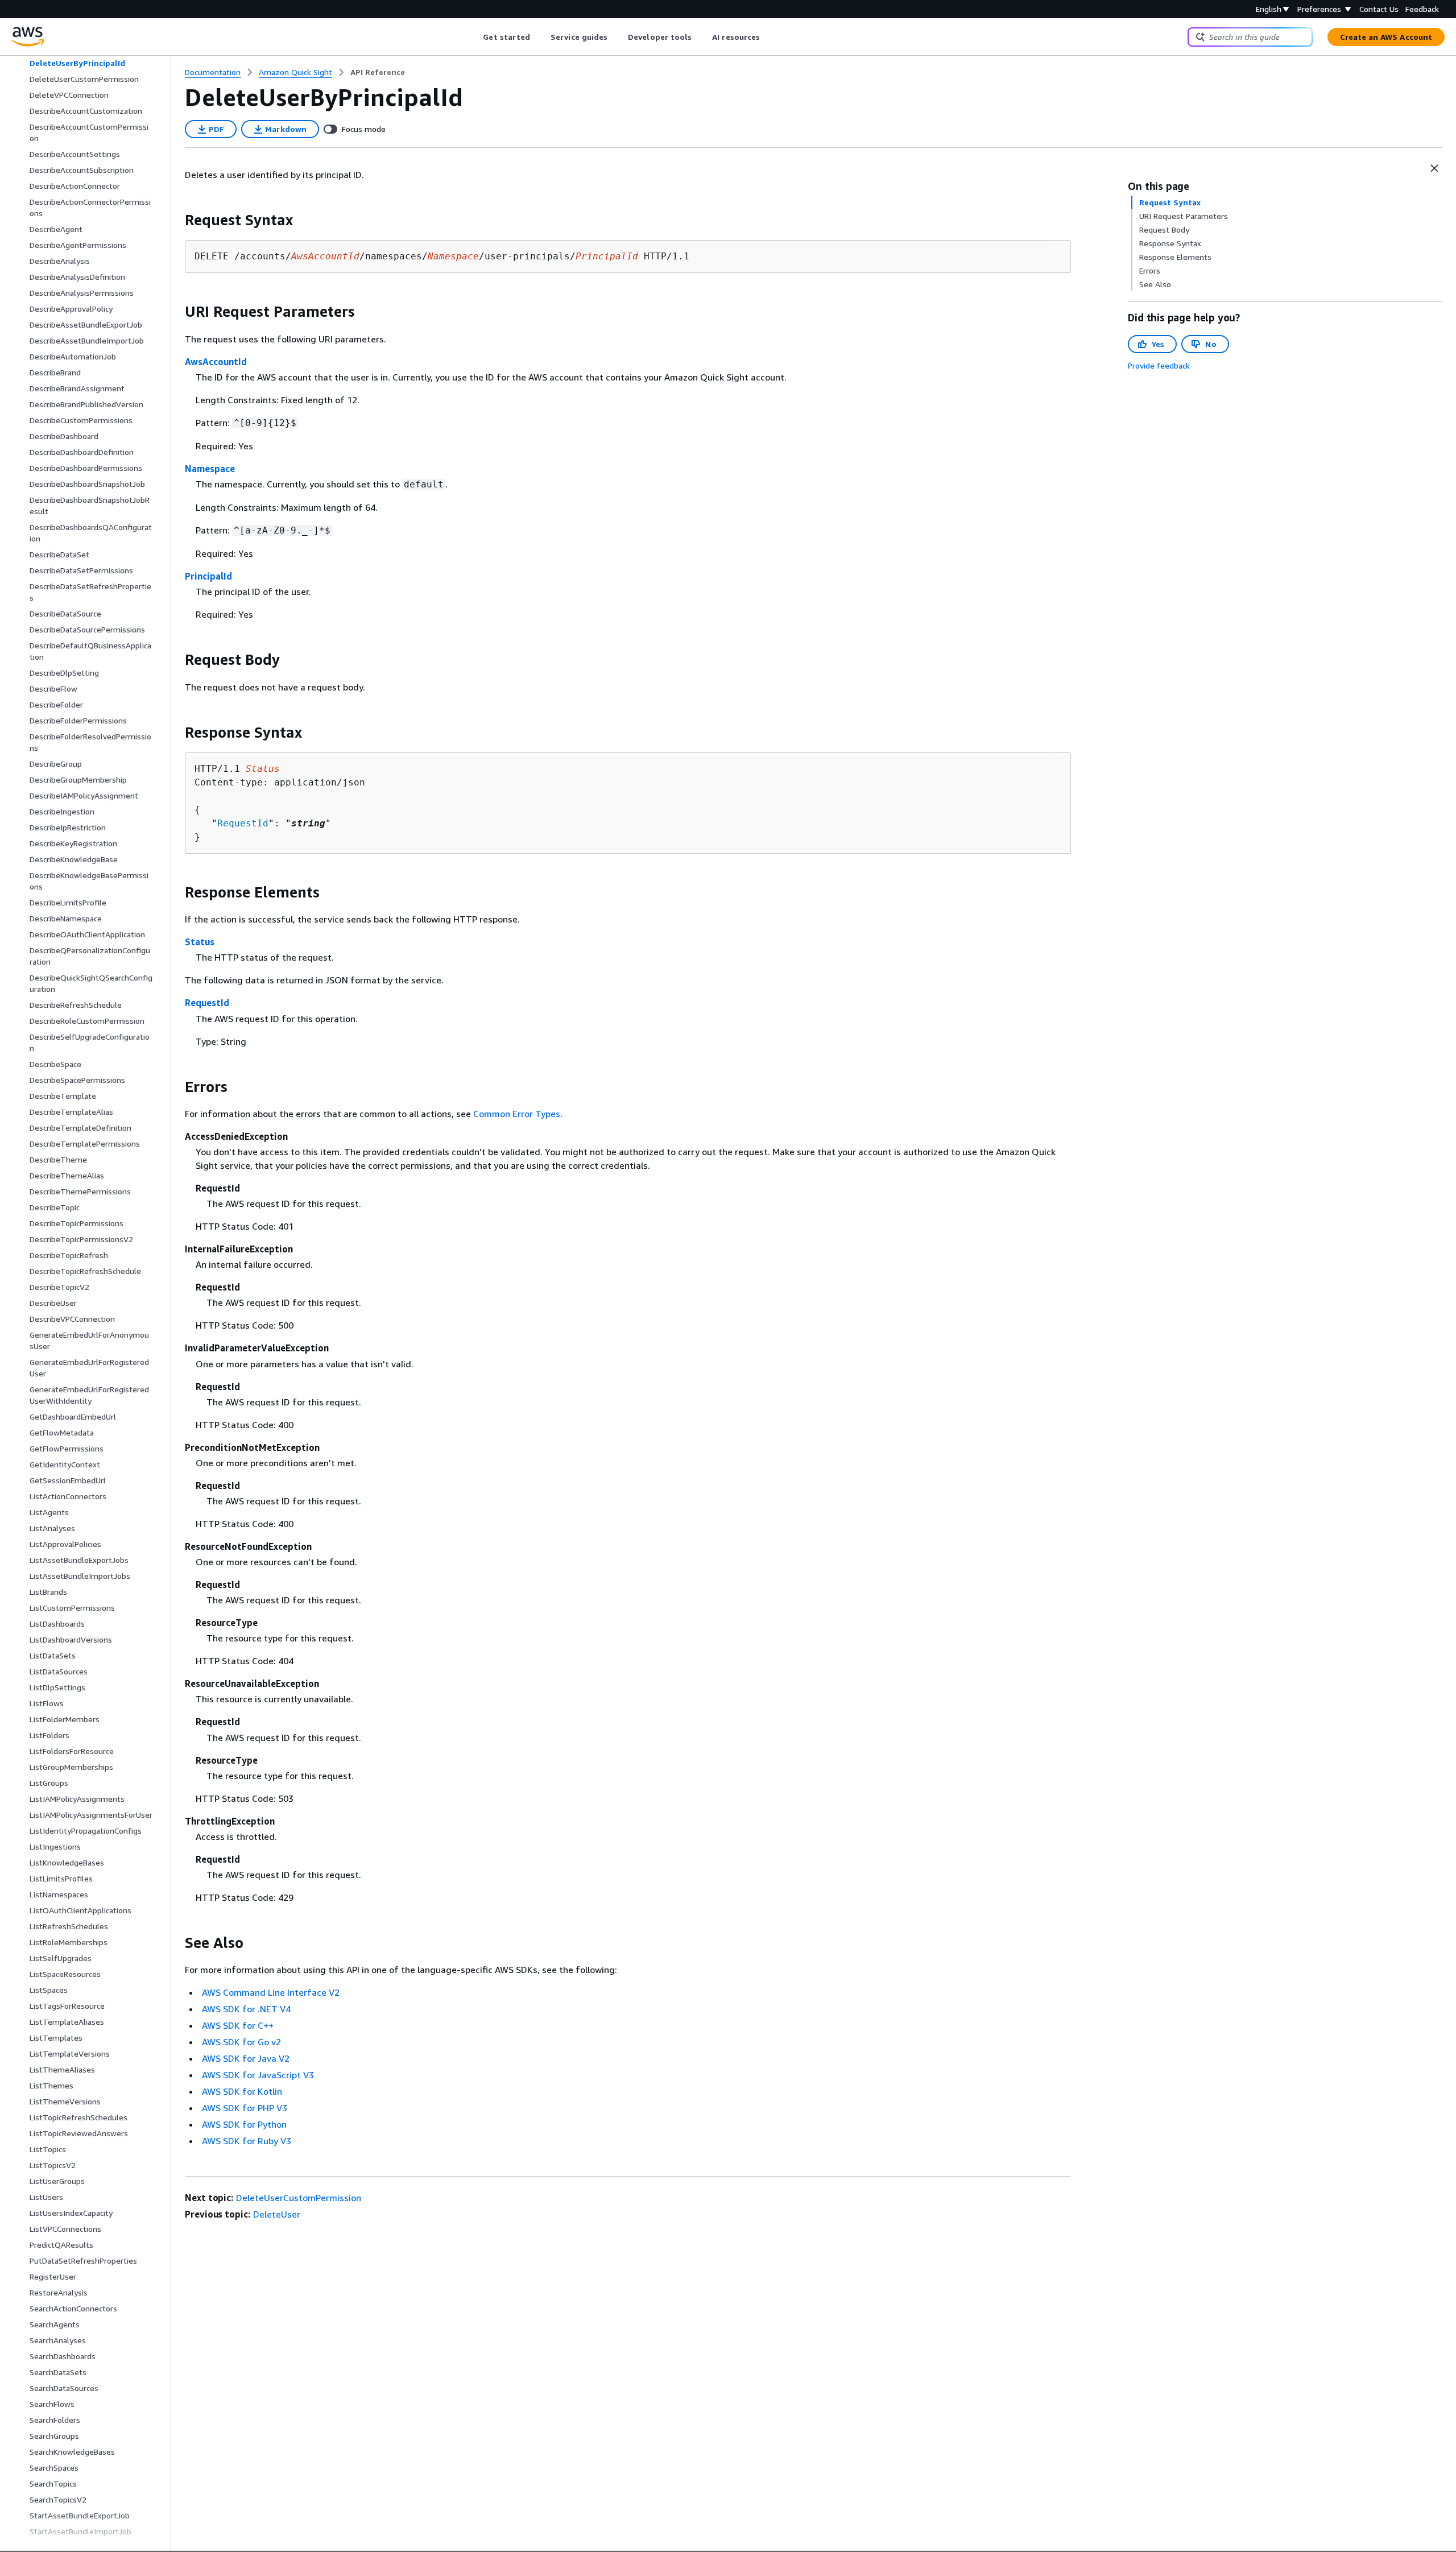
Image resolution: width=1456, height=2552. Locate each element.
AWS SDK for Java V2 (246, 2058)
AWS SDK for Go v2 (241, 2042)
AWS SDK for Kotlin (242, 2091)
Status (200, 942)
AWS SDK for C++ (238, 2025)
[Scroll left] (475, 37)
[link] (378, 72)
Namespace (210, 469)
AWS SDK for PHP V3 (245, 2108)
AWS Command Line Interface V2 (271, 1992)
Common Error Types (517, 1114)
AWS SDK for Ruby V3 (247, 2141)
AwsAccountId (216, 362)
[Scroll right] (769, 37)
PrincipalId (208, 576)
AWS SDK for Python (244, 2124)
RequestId (243, 823)
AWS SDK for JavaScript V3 (258, 2075)
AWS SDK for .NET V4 (246, 2009)
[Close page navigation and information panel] (1434, 168)
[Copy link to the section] (176, 220)
